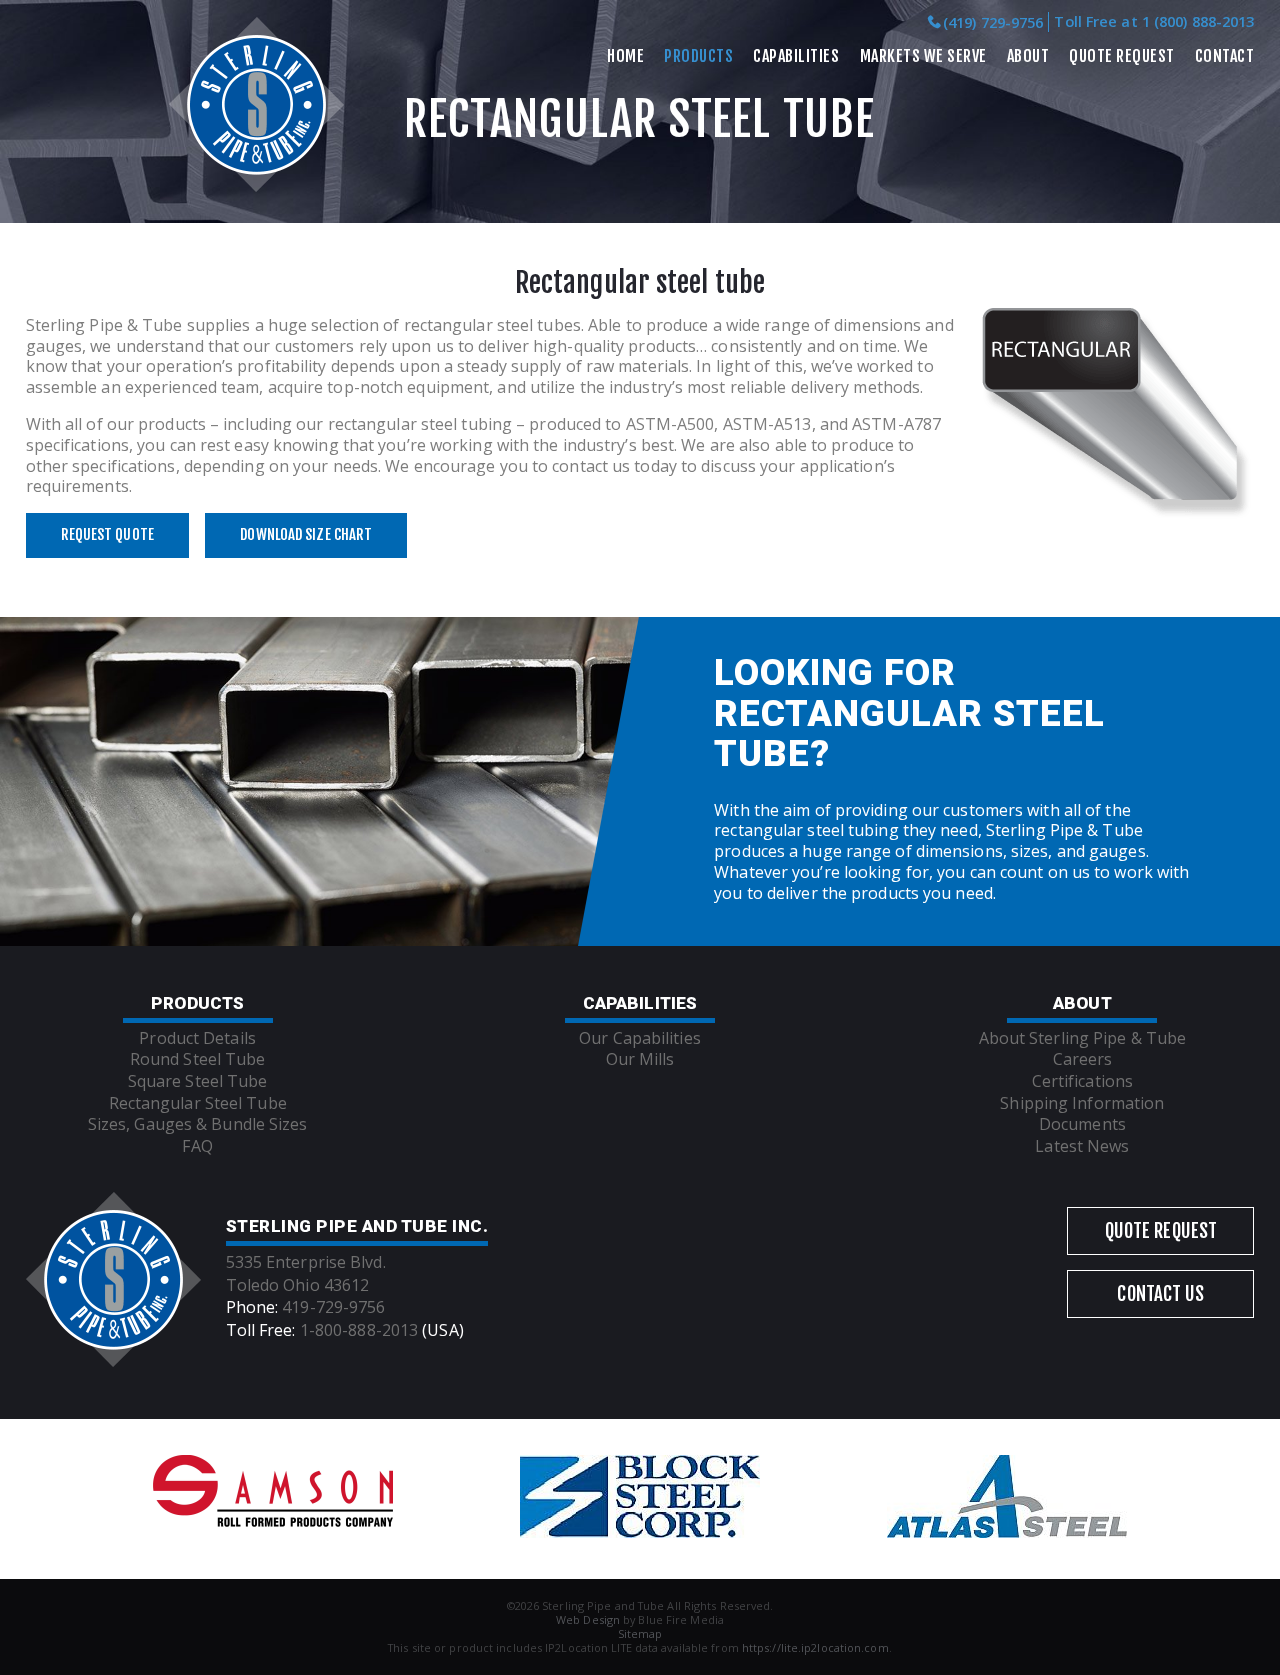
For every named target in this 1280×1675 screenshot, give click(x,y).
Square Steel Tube (198, 1081)
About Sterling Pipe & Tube (1083, 1038)
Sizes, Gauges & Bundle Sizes (198, 1124)
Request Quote (107, 534)
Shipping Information (1082, 1103)
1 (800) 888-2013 (1198, 21)
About (1028, 57)
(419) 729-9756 (993, 22)
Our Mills (640, 1059)
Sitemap (640, 1633)
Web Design (588, 1619)
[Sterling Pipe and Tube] (256, 186)
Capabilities (796, 57)
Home (625, 57)
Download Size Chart (306, 534)
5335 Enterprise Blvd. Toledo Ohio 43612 (306, 1273)
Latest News (1082, 1146)
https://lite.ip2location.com (815, 1647)
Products (698, 57)
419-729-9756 (333, 1307)
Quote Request (1122, 57)
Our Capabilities (640, 1038)
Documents (1082, 1124)
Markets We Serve (923, 57)
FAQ (197, 1146)
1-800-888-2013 (359, 1330)
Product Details (197, 1038)
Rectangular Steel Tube (198, 1103)
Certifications (1082, 1081)
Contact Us (1160, 1294)
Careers (1083, 1059)
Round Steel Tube (198, 1059)
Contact (1225, 57)
